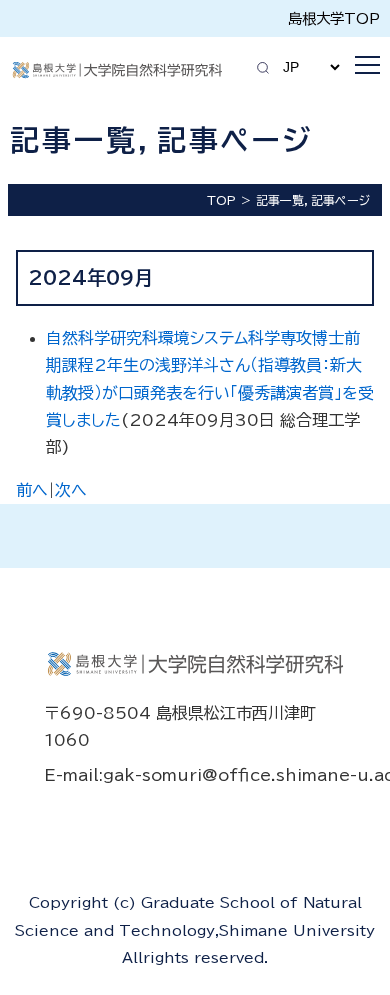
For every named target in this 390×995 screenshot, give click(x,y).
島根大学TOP (334, 18)
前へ (32, 490)
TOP (221, 200)
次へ (71, 490)
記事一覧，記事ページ (313, 200)
